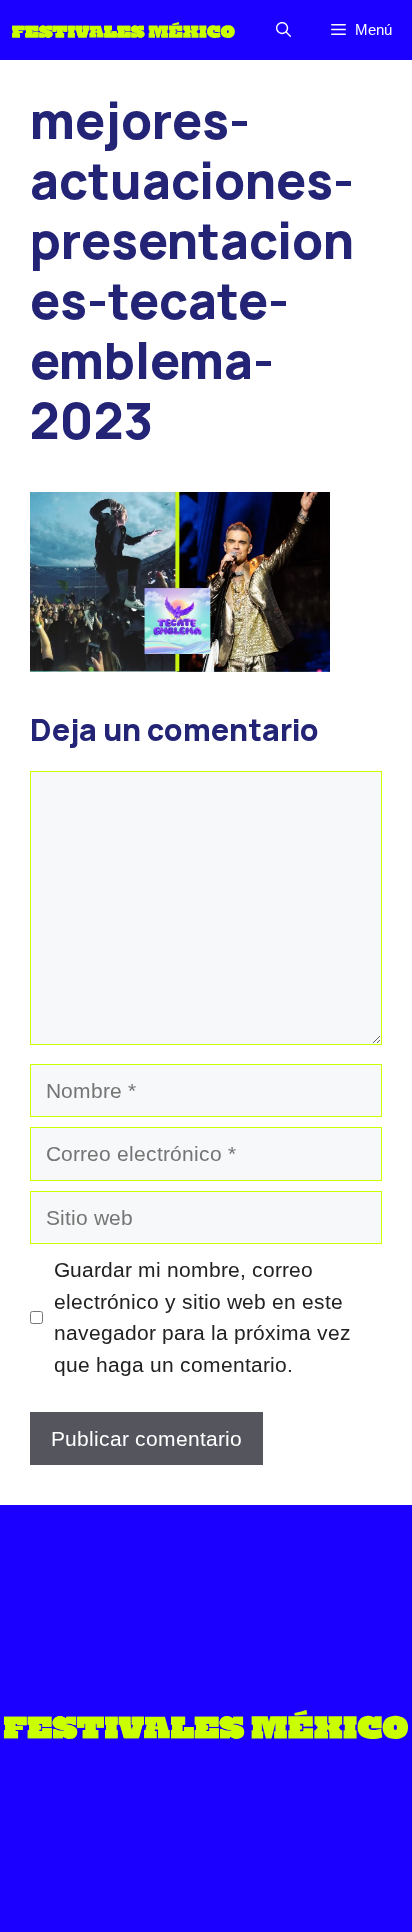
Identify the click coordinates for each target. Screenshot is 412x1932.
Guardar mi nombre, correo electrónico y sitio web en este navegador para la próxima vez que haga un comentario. (202, 1317)
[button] (283, 30)
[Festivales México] (123, 30)
